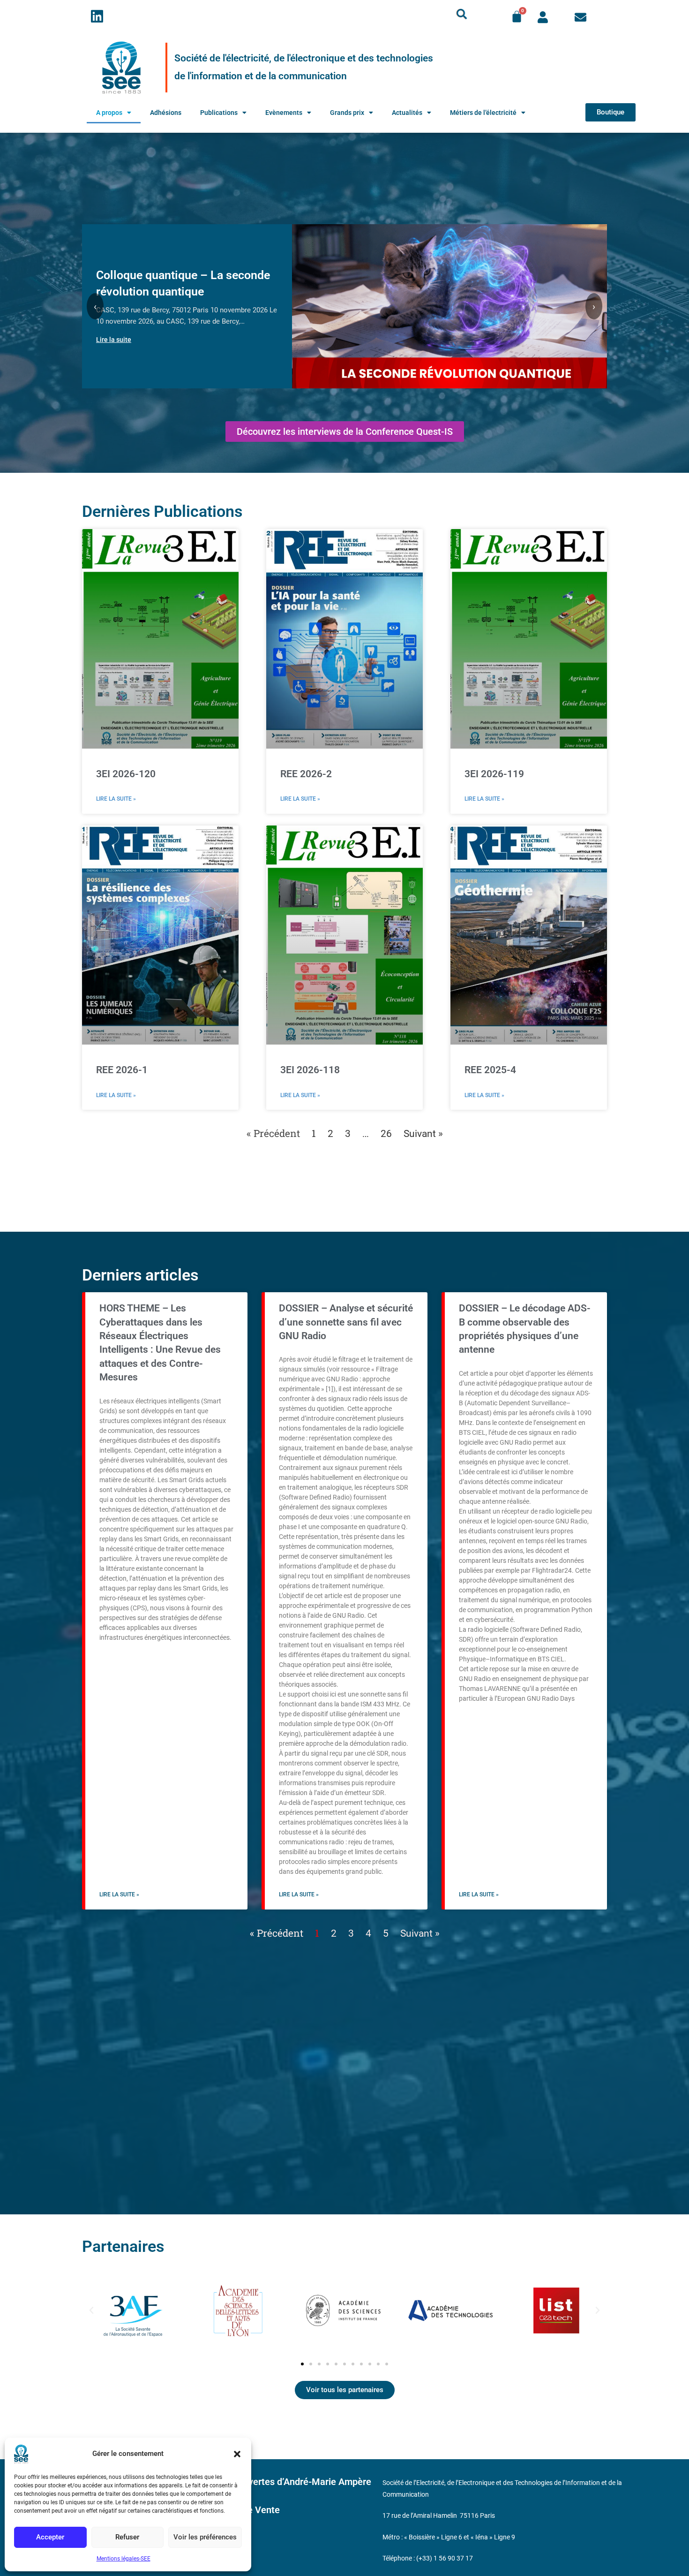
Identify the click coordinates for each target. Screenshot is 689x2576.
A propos (109, 113)
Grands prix (347, 113)
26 (386, 1134)
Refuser (127, 2537)
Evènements (284, 113)
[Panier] (517, 17)
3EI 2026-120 (126, 774)
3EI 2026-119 (494, 774)
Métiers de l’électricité (483, 113)
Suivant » (423, 1134)
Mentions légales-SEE (124, 2559)
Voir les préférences (205, 2537)
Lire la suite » (116, 799)
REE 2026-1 (122, 1070)
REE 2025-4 (490, 1070)
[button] (237, 2454)
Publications (219, 113)
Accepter (50, 2537)
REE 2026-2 (306, 774)
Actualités (407, 113)
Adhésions (166, 113)
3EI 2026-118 (310, 1070)
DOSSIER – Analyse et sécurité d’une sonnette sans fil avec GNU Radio (346, 1322)
